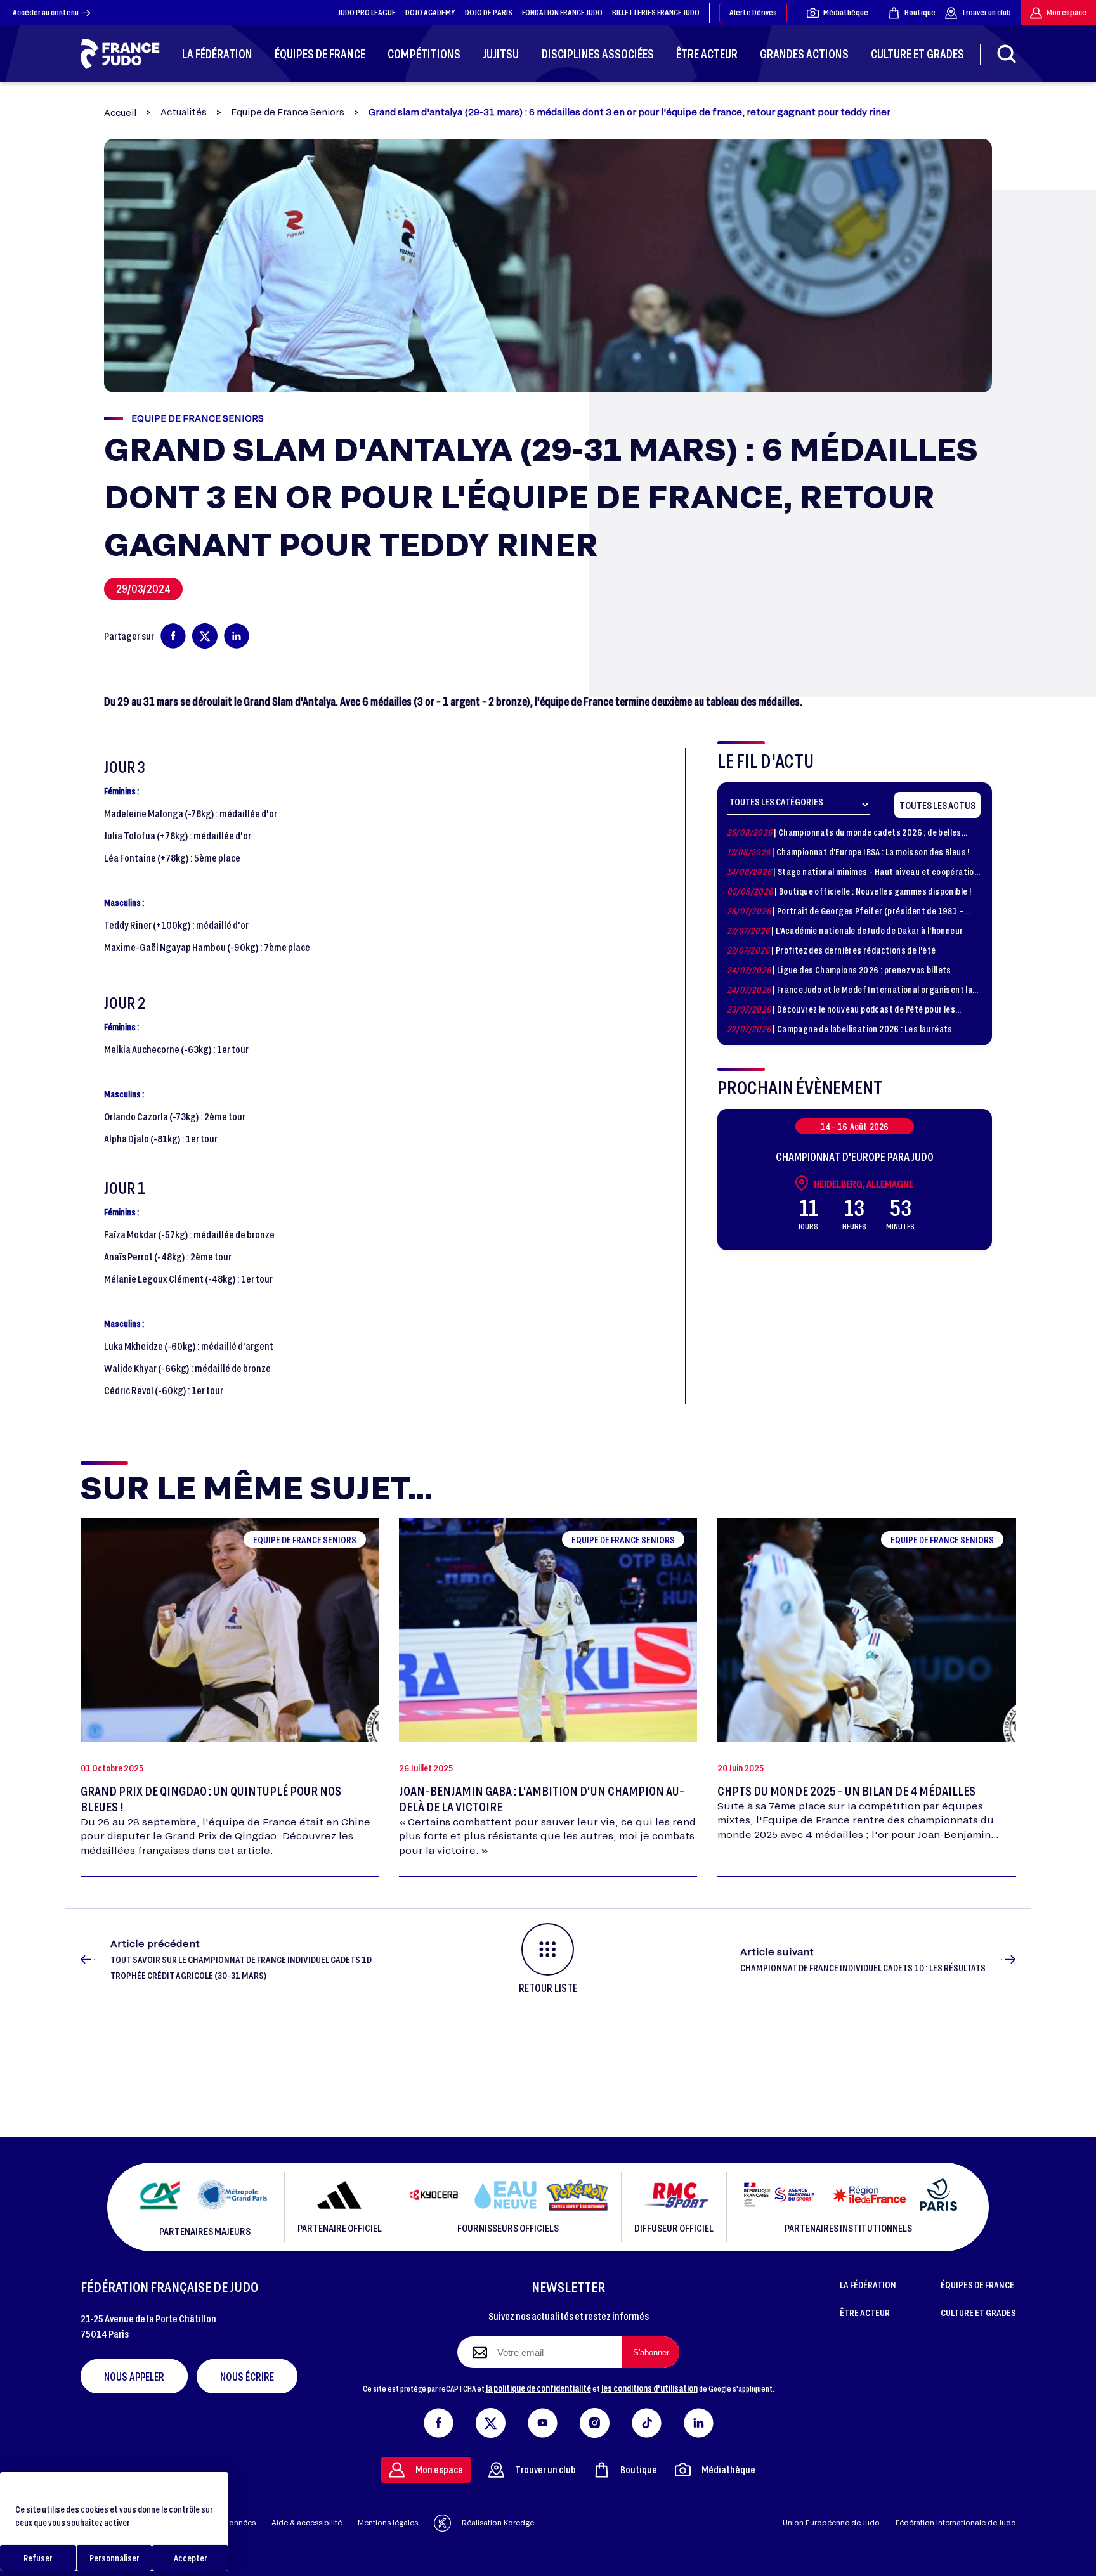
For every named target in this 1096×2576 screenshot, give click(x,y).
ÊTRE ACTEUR (865, 2312)
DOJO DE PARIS (489, 12)
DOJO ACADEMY (430, 12)
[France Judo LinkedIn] (699, 2420)
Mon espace (1067, 12)
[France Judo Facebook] (439, 2420)
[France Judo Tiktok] (647, 2420)
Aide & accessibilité (307, 2522)
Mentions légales (388, 2522)
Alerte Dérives (753, 12)
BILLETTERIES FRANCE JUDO (656, 12)
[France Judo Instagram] (595, 2420)
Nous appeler (134, 2376)
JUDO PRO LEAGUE (367, 12)
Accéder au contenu (46, 12)
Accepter (191, 2558)
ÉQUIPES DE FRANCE (977, 2284)
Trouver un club (986, 12)
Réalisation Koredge (498, 2522)
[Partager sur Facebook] (173, 636)
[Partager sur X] (205, 636)
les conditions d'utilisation (649, 2388)
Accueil (120, 113)
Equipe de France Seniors (288, 112)
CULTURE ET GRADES (978, 2312)
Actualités (184, 112)
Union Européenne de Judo (831, 2522)
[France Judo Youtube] (543, 2420)
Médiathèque (846, 12)
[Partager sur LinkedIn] (237, 636)
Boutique (920, 12)
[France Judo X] (491, 2420)
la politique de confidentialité (538, 2388)
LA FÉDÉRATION (868, 2284)
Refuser (38, 2558)
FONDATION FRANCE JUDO (562, 12)
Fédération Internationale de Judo (956, 2522)
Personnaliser (114, 2558)
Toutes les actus (937, 805)
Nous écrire (247, 2376)
